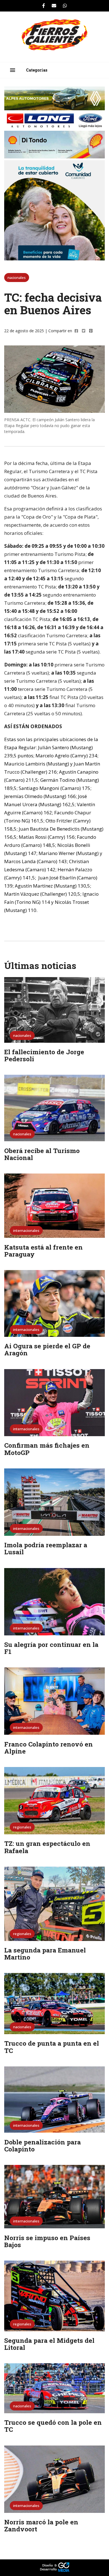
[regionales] (54, 1833)
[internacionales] (54, 1236)
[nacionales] (54, 1041)
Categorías (37, 70)
